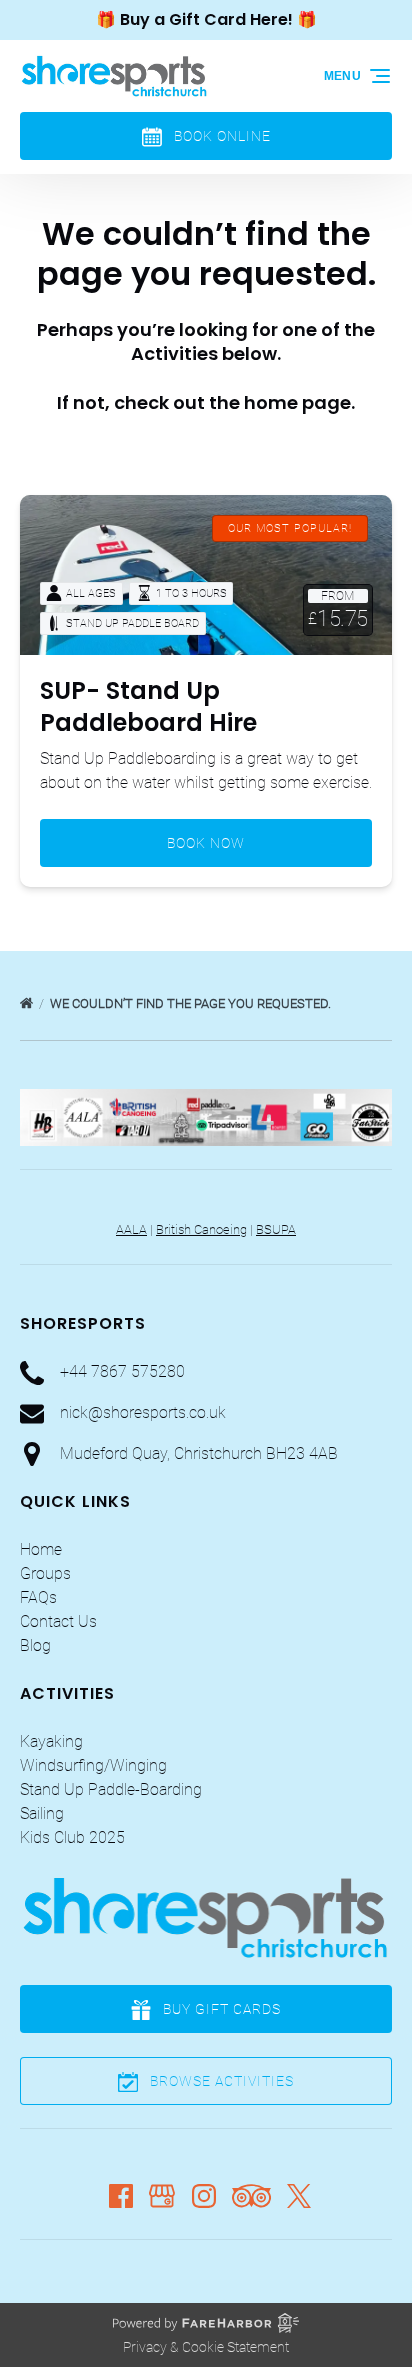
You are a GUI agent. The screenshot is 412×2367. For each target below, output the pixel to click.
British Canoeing (201, 1229)
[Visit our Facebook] (121, 2196)
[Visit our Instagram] (204, 2196)
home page (297, 402)
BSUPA (276, 1229)
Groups (45, 1573)
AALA (131, 1229)
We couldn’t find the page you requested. (192, 1003)
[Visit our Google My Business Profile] (162, 2196)
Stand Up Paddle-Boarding (111, 1789)
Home (41, 1549)
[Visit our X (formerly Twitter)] (299, 2196)
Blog (35, 1645)
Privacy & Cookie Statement (206, 2347)
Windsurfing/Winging (93, 1765)
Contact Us (58, 1621)
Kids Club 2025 (72, 1837)
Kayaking (51, 1741)
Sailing (42, 1813)
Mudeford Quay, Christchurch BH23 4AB (199, 1453)
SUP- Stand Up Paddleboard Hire (148, 706)
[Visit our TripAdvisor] (251, 2196)
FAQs (38, 1597)
